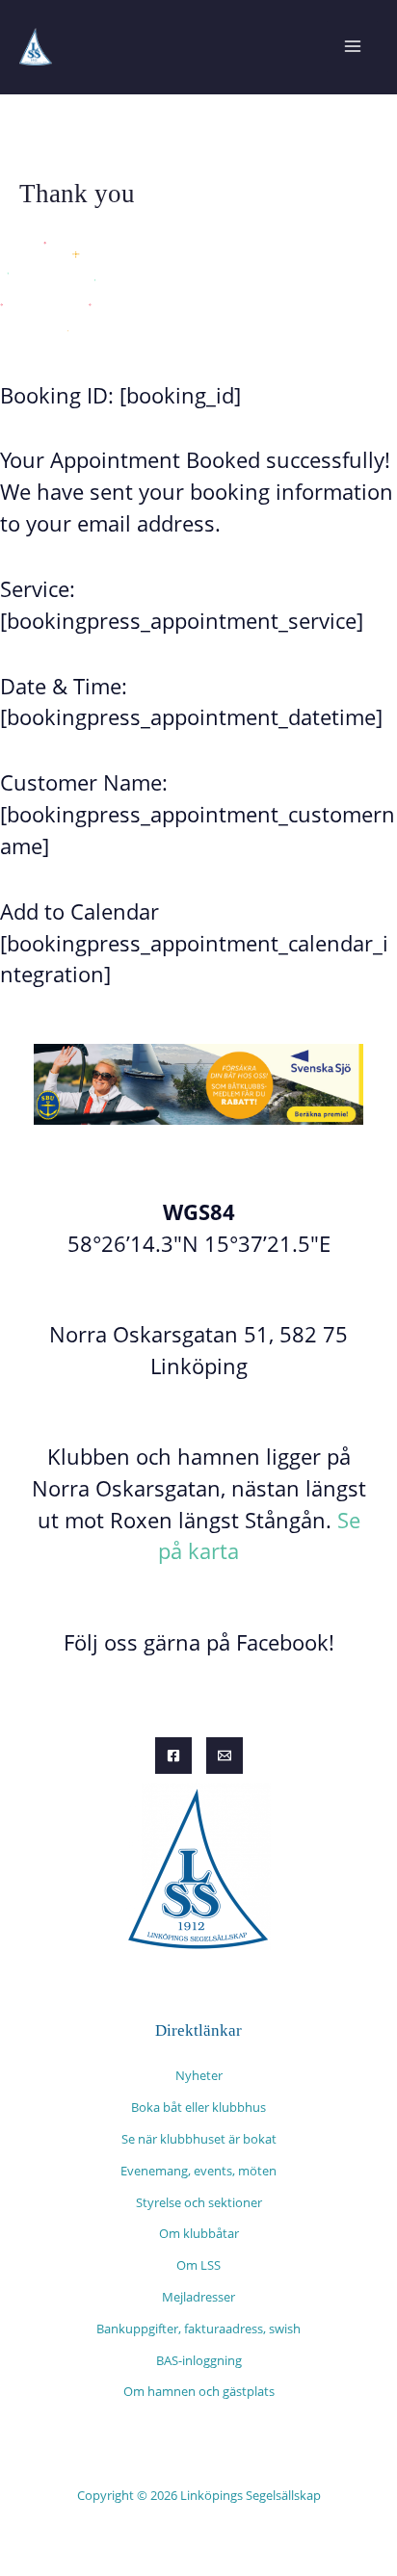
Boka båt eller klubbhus (198, 2107)
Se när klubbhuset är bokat (199, 2139)
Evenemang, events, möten (198, 2171)
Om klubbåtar (199, 2233)
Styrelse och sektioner (199, 2202)
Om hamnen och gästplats (199, 2391)
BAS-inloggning (199, 2360)
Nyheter (199, 2075)
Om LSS (198, 2265)
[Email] (225, 1756)
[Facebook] (173, 1756)
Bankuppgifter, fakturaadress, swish (198, 2329)
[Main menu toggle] (352, 47)
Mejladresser (198, 2297)
